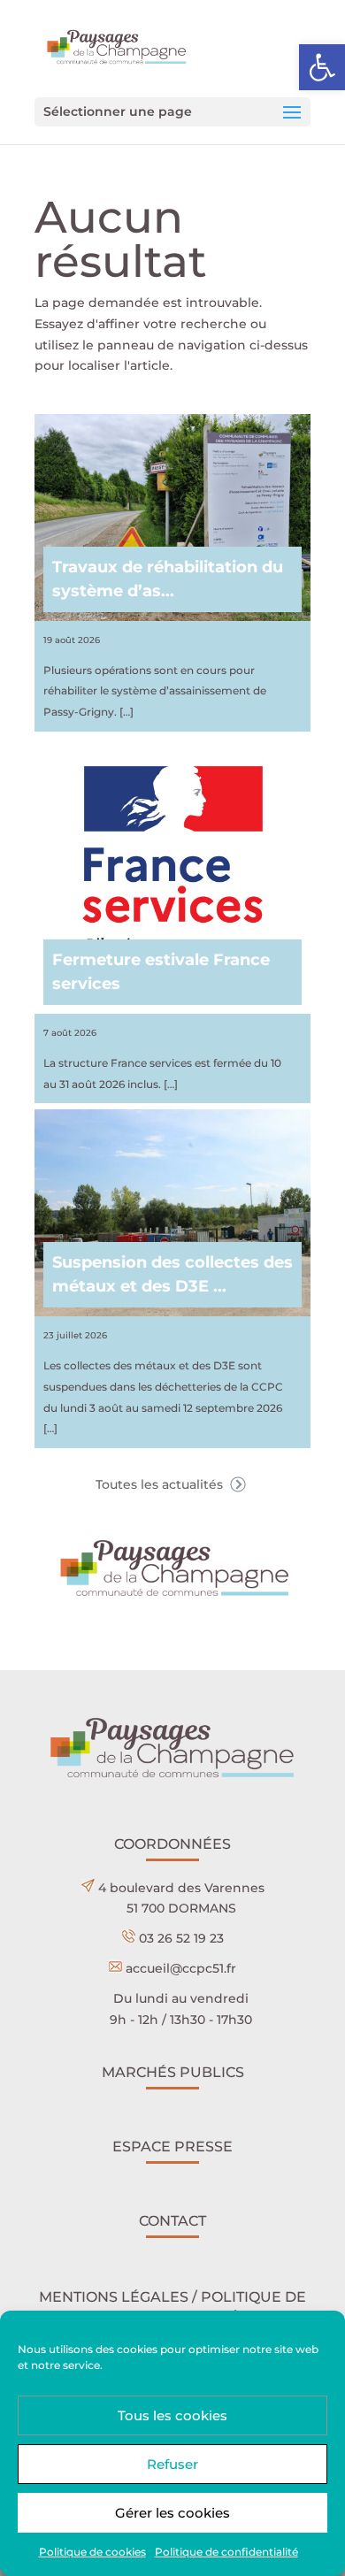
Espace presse (172, 2147)
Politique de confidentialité (226, 2552)
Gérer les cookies (172, 2513)
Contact (172, 2221)
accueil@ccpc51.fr (181, 1968)
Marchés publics (173, 2072)
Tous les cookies (172, 2415)
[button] (322, 67)
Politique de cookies (92, 2552)
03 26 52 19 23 (181, 1938)
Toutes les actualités (161, 1484)
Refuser (172, 2464)
